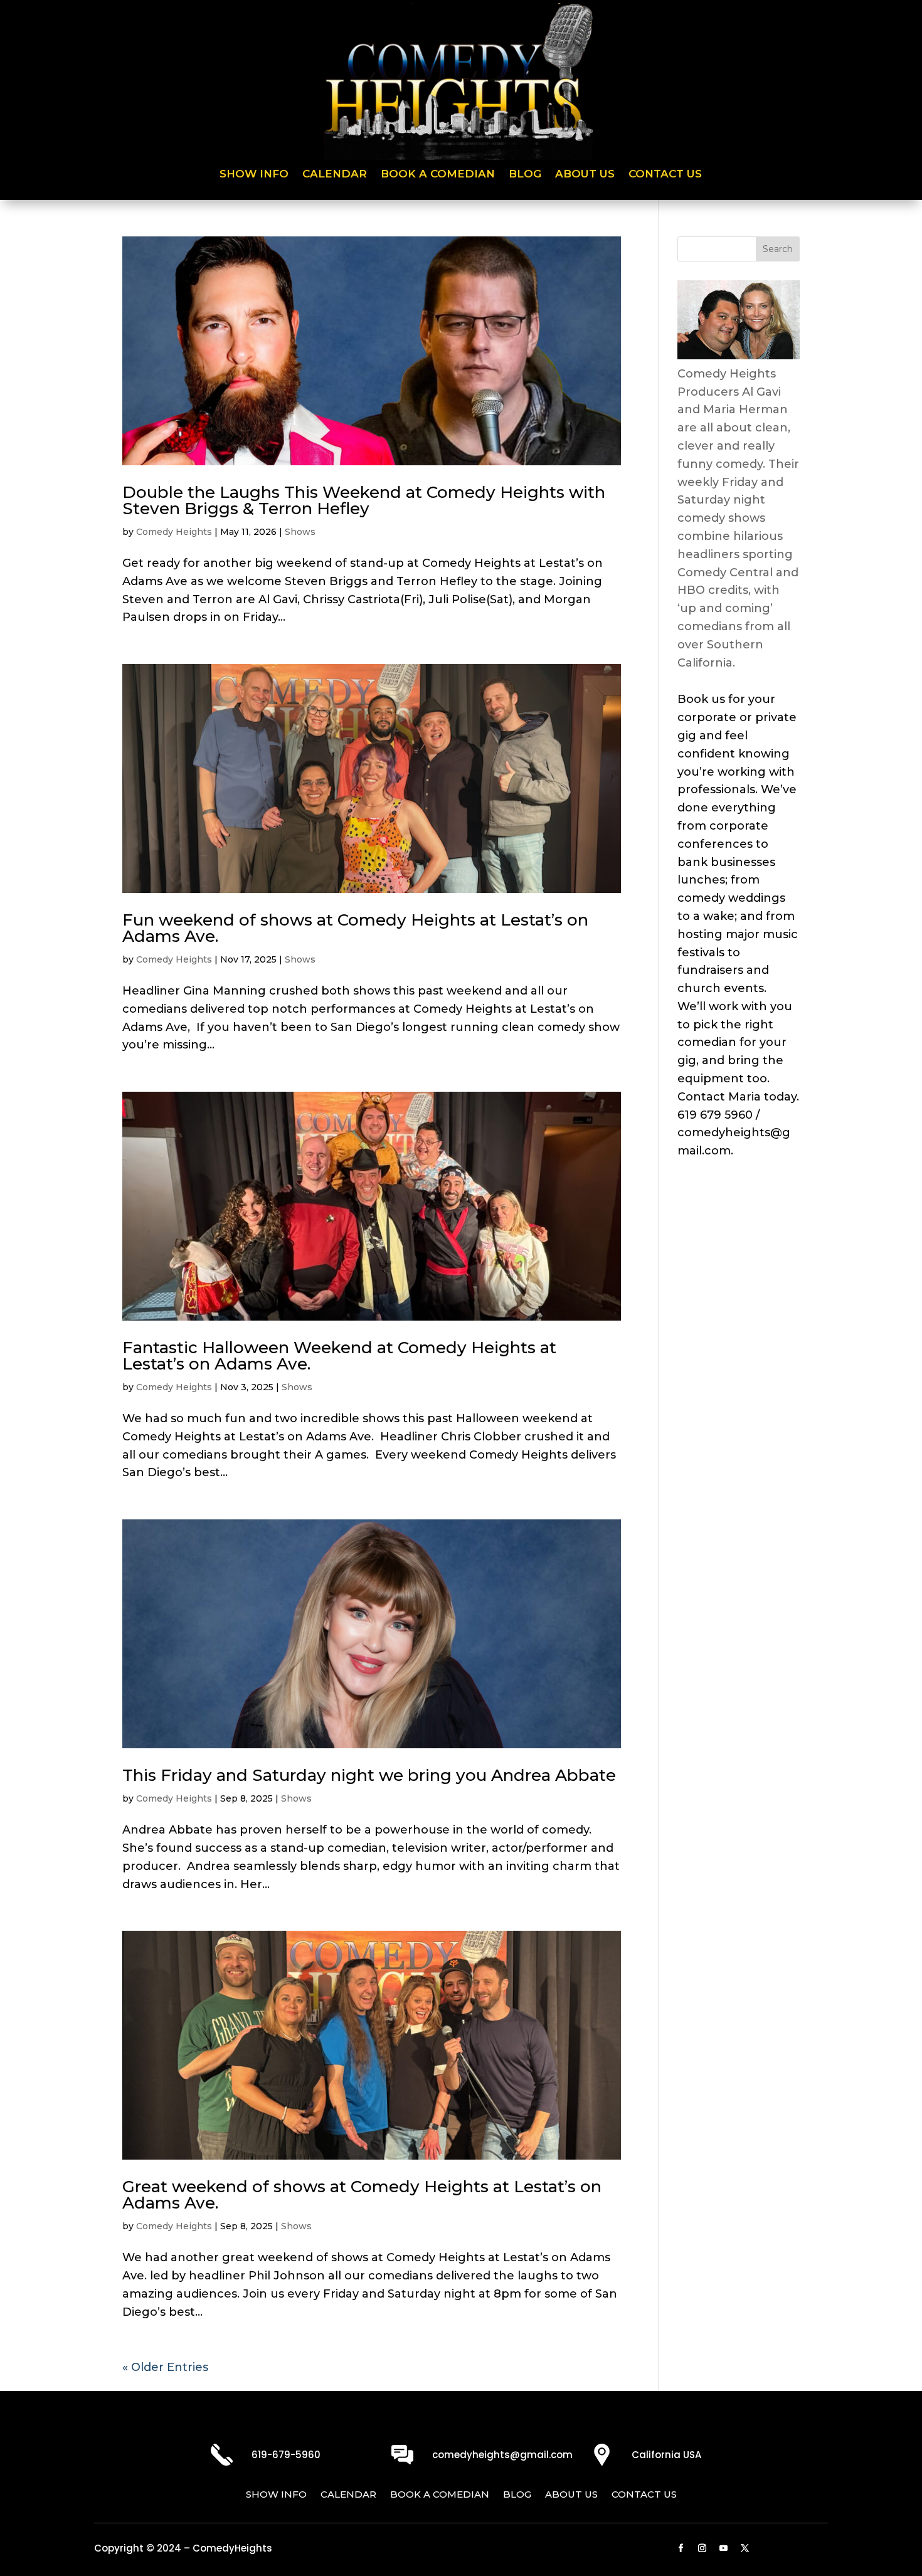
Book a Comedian (438, 175)
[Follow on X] (745, 2548)
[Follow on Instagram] (702, 2548)
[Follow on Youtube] (724, 2548)
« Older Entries (165, 2367)
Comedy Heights (174, 532)
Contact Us (665, 175)
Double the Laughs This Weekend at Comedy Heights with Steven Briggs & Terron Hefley (364, 500)
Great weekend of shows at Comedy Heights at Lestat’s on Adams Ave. (362, 2195)
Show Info (254, 175)
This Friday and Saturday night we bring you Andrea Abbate (369, 1775)
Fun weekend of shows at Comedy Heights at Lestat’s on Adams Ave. (355, 928)
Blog (525, 175)
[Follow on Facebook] (681, 2548)
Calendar (335, 175)
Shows (300, 532)
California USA (666, 2455)
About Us (585, 175)
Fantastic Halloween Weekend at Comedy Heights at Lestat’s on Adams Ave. (339, 1356)
